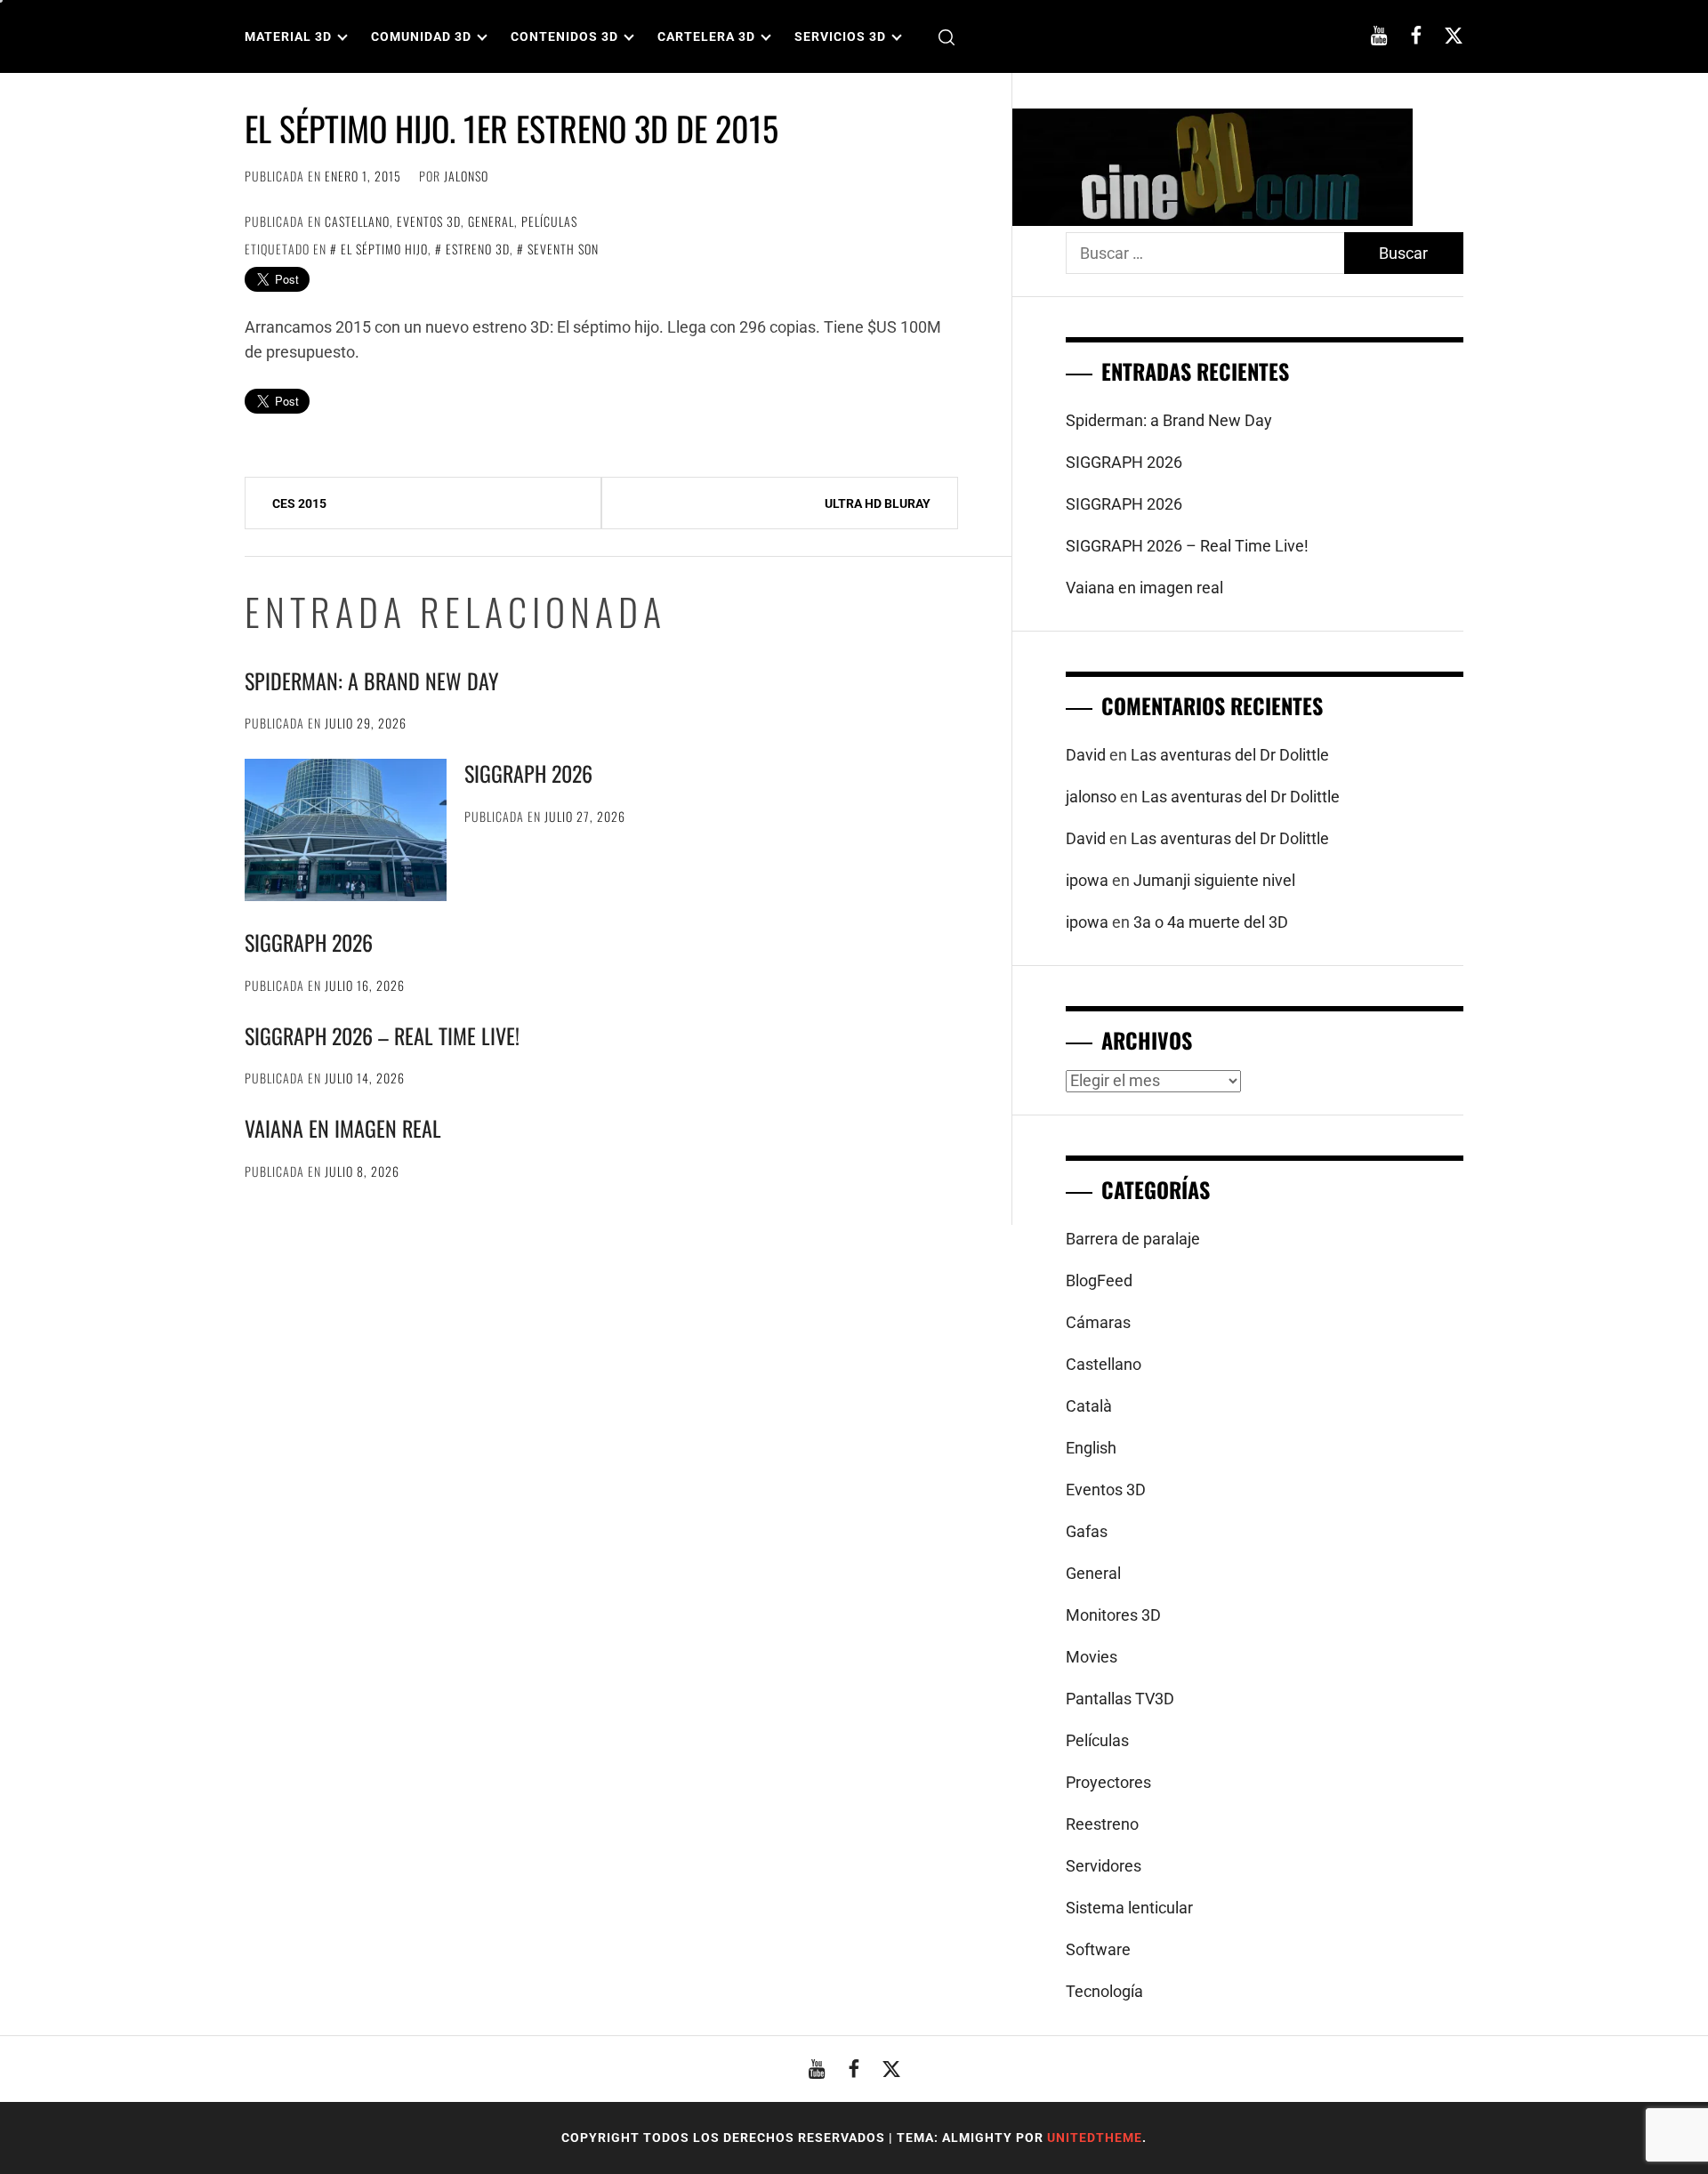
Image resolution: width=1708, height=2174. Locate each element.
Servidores (1104, 1866)
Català (1089, 1406)
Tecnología (1104, 1991)
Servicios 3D (840, 36)
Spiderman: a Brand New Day (372, 680)
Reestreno (1102, 1824)
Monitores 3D (1113, 1615)
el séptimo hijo (384, 249)
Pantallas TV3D (1120, 1699)
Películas (549, 221)
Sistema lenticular (1129, 1908)
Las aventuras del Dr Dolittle (1230, 755)
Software (1098, 1949)
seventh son (563, 249)
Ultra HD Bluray (878, 503)
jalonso (466, 176)
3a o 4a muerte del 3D (1211, 922)
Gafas (1087, 1531)
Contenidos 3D (564, 36)
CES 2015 (299, 503)
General (491, 221)
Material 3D (288, 36)
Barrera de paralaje (1133, 1239)
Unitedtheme (1095, 2138)
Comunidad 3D (421, 36)
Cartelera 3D (706, 36)
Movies (1092, 1657)
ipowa (1087, 880)
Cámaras (1098, 1322)
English (1091, 1448)
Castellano (357, 221)
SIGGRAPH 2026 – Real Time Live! (382, 1035)
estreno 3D (478, 249)
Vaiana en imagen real (343, 1128)
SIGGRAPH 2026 (528, 773)
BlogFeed (1099, 1280)
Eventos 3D (429, 221)
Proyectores (1108, 1782)
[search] (947, 37)
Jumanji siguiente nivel (1214, 880)
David (1086, 755)
